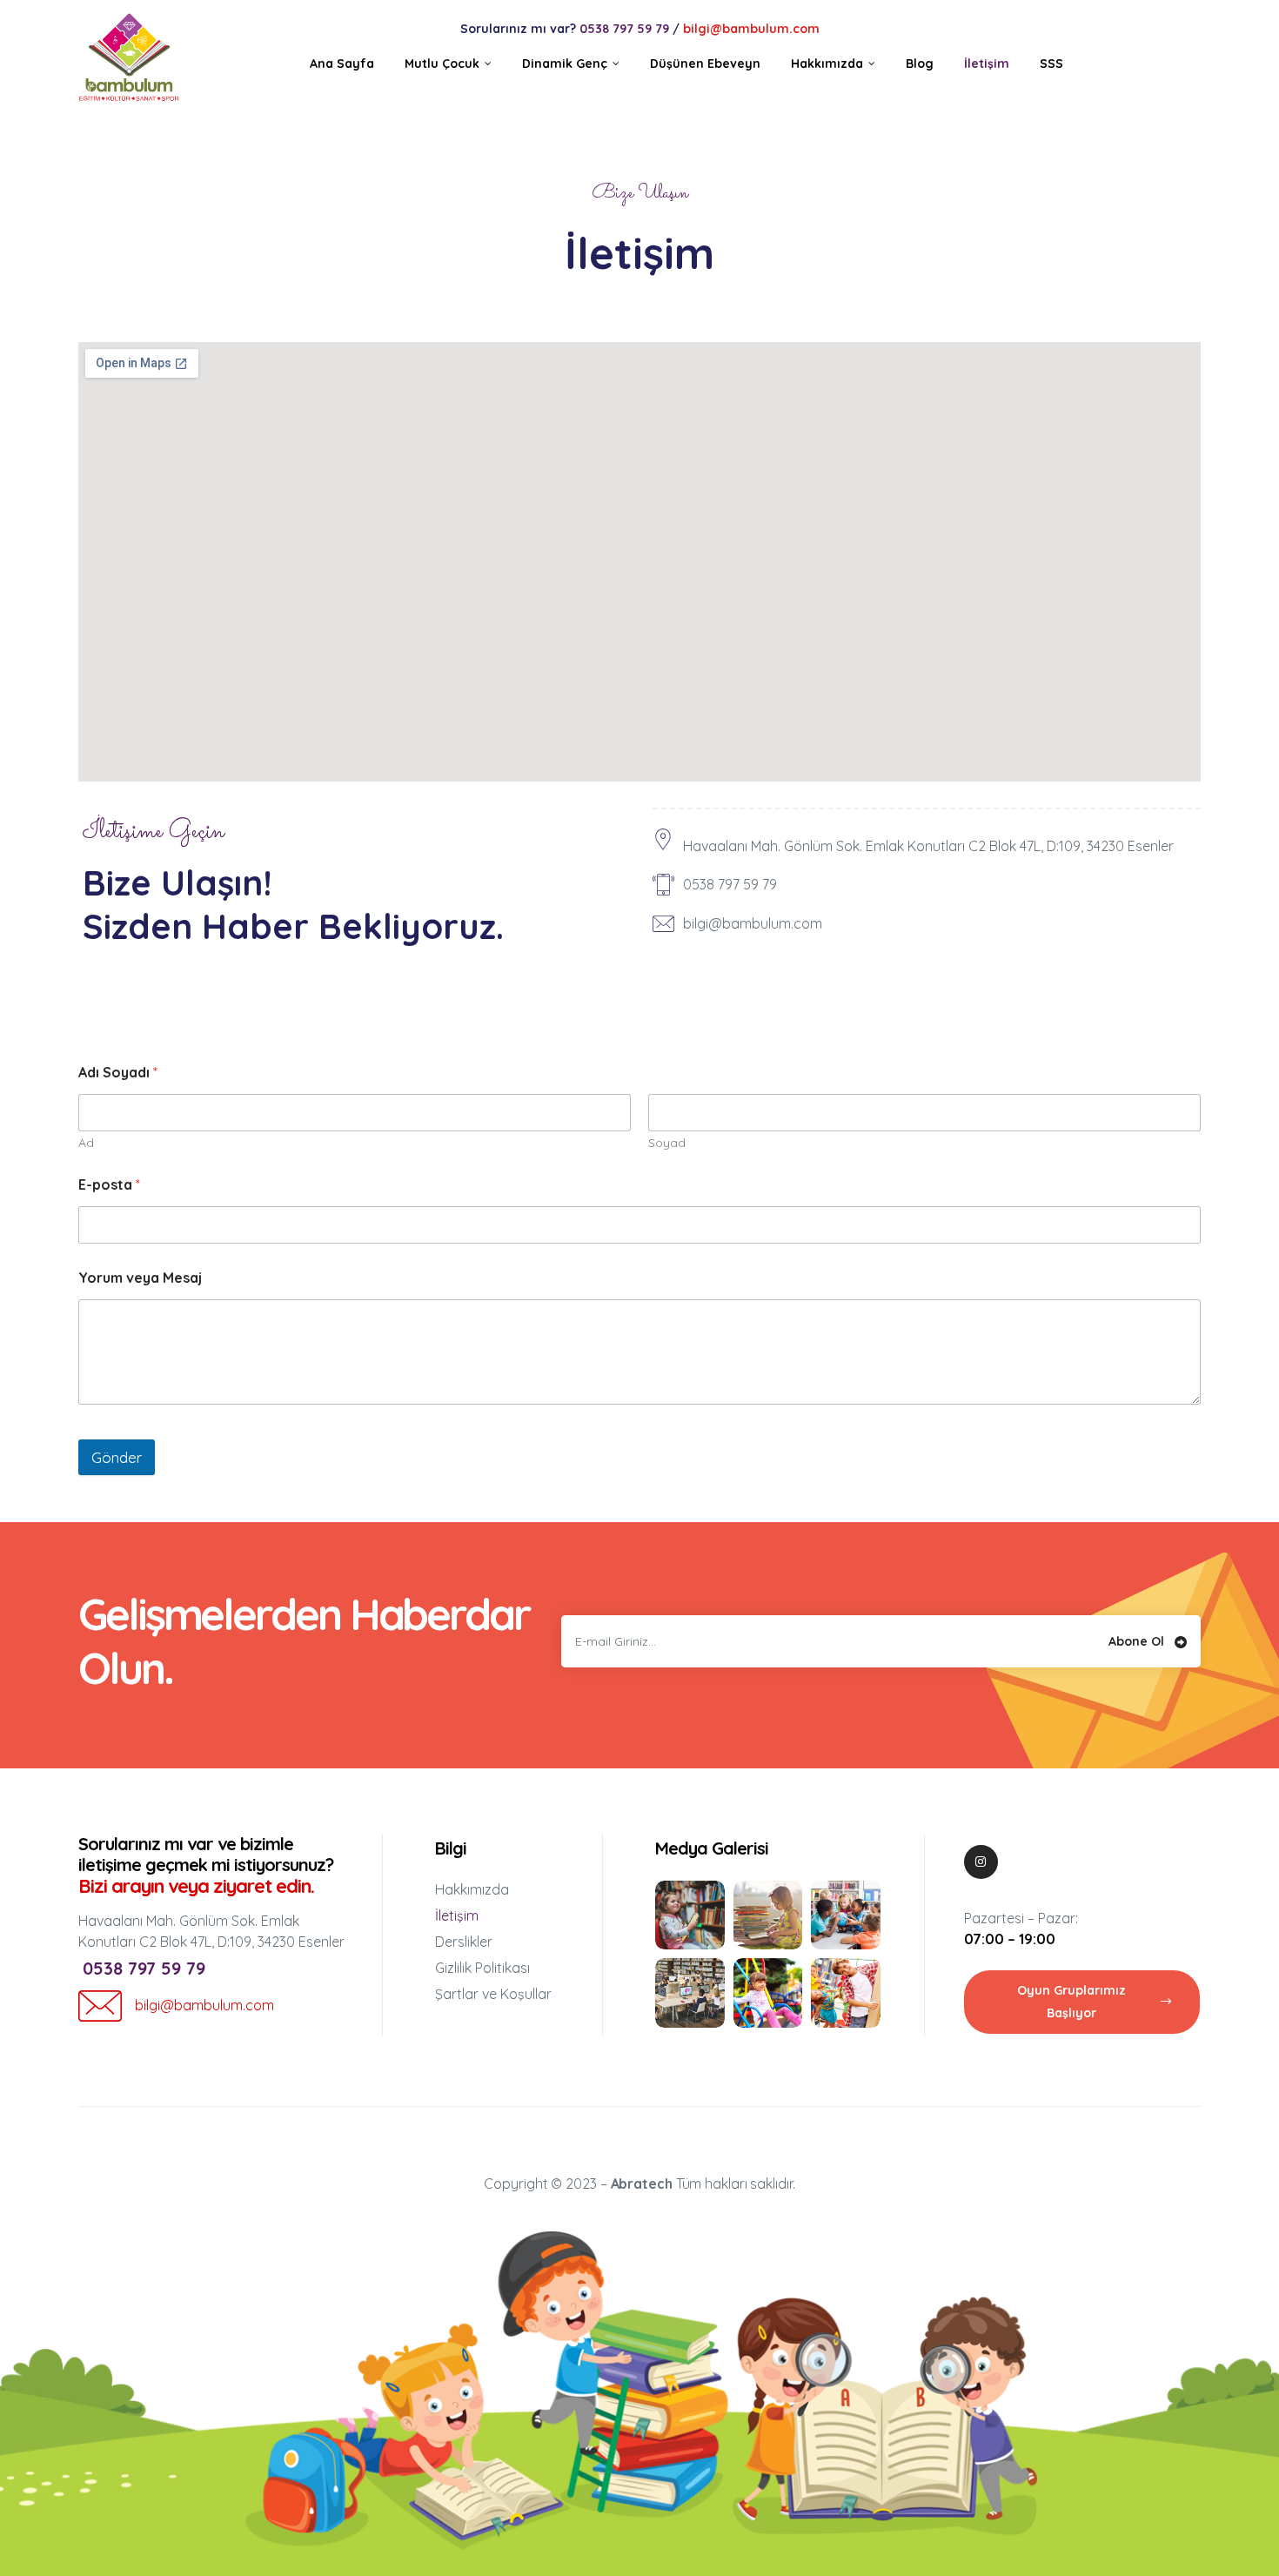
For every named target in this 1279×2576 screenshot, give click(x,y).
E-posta (109, 1185)
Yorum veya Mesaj (140, 1278)
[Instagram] (981, 1862)
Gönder (117, 1457)
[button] (1082, 2002)
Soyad (667, 1143)
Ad (86, 1143)
